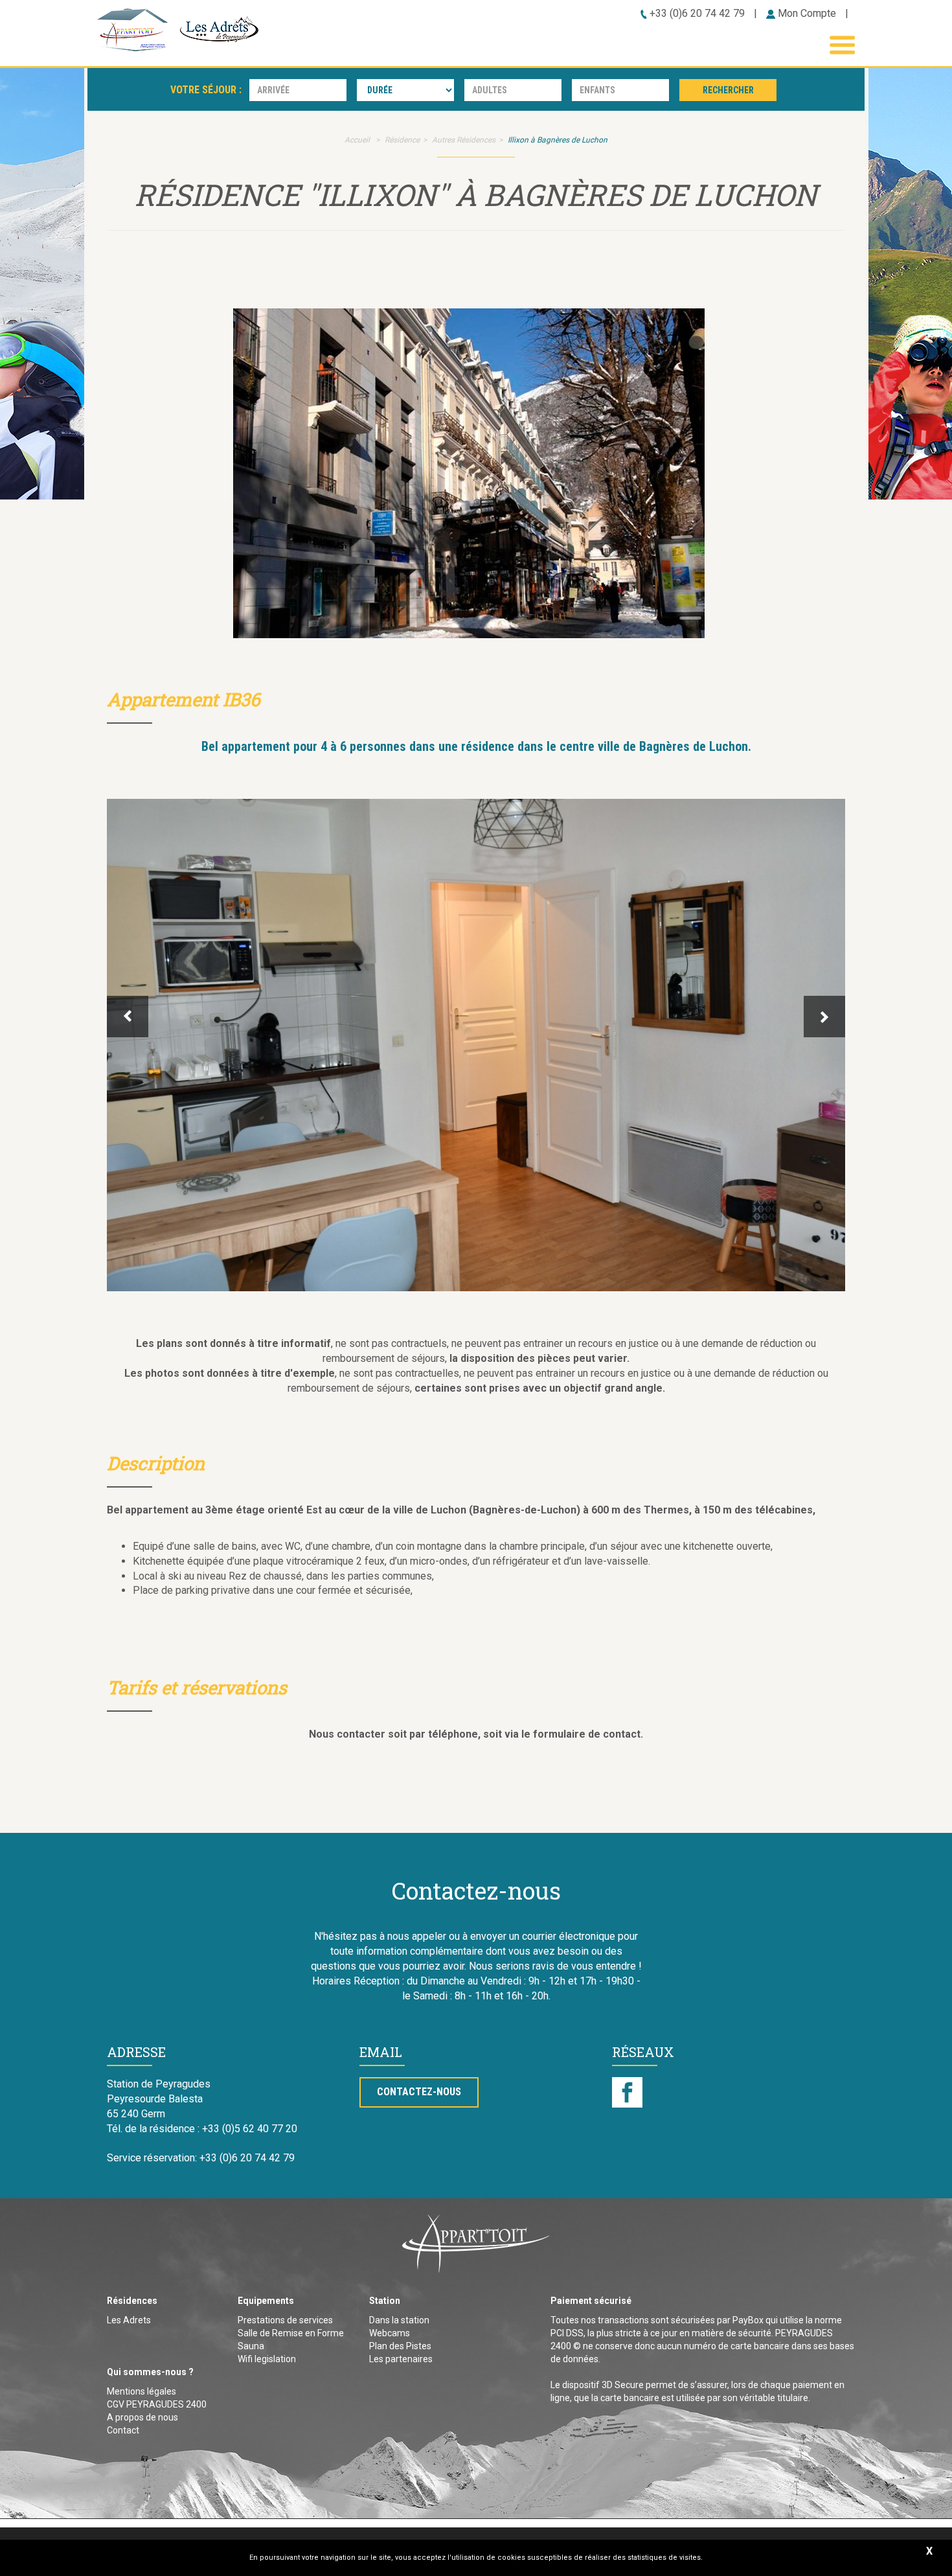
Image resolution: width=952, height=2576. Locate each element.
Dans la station (399, 2320)
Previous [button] (128, 1017)
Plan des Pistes (400, 2346)
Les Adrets (129, 2320)
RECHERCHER (728, 90)
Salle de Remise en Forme (291, 2333)
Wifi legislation (267, 2359)
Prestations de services (285, 2320)
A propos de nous (142, 2417)
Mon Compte (806, 13)
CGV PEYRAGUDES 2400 (157, 2404)
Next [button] (824, 1017)
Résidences (132, 2301)
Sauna (251, 2346)
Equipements (266, 2301)
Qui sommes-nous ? (150, 2372)
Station (385, 2301)
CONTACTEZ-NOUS (419, 2092)
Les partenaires (401, 2359)
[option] (476, 1045)
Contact (123, 2430)
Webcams (390, 2333)
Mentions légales (142, 2391)
